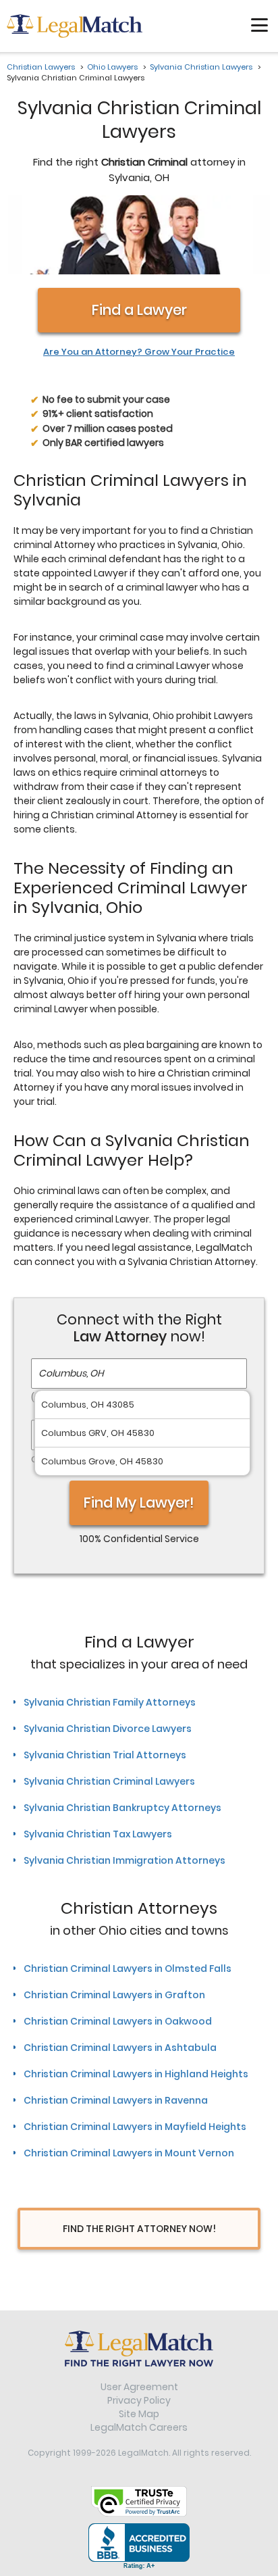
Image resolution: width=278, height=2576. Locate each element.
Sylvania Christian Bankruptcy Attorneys (122, 1808)
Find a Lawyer (139, 310)
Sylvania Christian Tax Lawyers (98, 1834)
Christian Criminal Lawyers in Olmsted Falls (128, 1968)
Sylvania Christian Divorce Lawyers (108, 1729)
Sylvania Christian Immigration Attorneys (124, 1860)
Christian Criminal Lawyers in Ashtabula (120, 2048)
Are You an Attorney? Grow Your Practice (139, 352)
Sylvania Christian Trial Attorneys (105, 1755)
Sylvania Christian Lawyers (201, 67)
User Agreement (139, 2387)
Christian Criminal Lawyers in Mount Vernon (129, 2153)
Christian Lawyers (41, 67)
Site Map (139, 2414)
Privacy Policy (139, 2400)
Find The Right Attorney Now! (139, 2229)
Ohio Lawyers (112, 67)
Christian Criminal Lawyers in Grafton (114, 1995)
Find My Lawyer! (139, 1503)
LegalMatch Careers (139, 2427)
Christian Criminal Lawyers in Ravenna (116, 2100)
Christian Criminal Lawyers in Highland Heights (136, 2074)
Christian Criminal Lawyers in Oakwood (118, 2021)
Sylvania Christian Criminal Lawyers (109, 1781)
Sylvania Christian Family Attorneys (110, 1702)
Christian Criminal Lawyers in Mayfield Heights (135, 2127)
